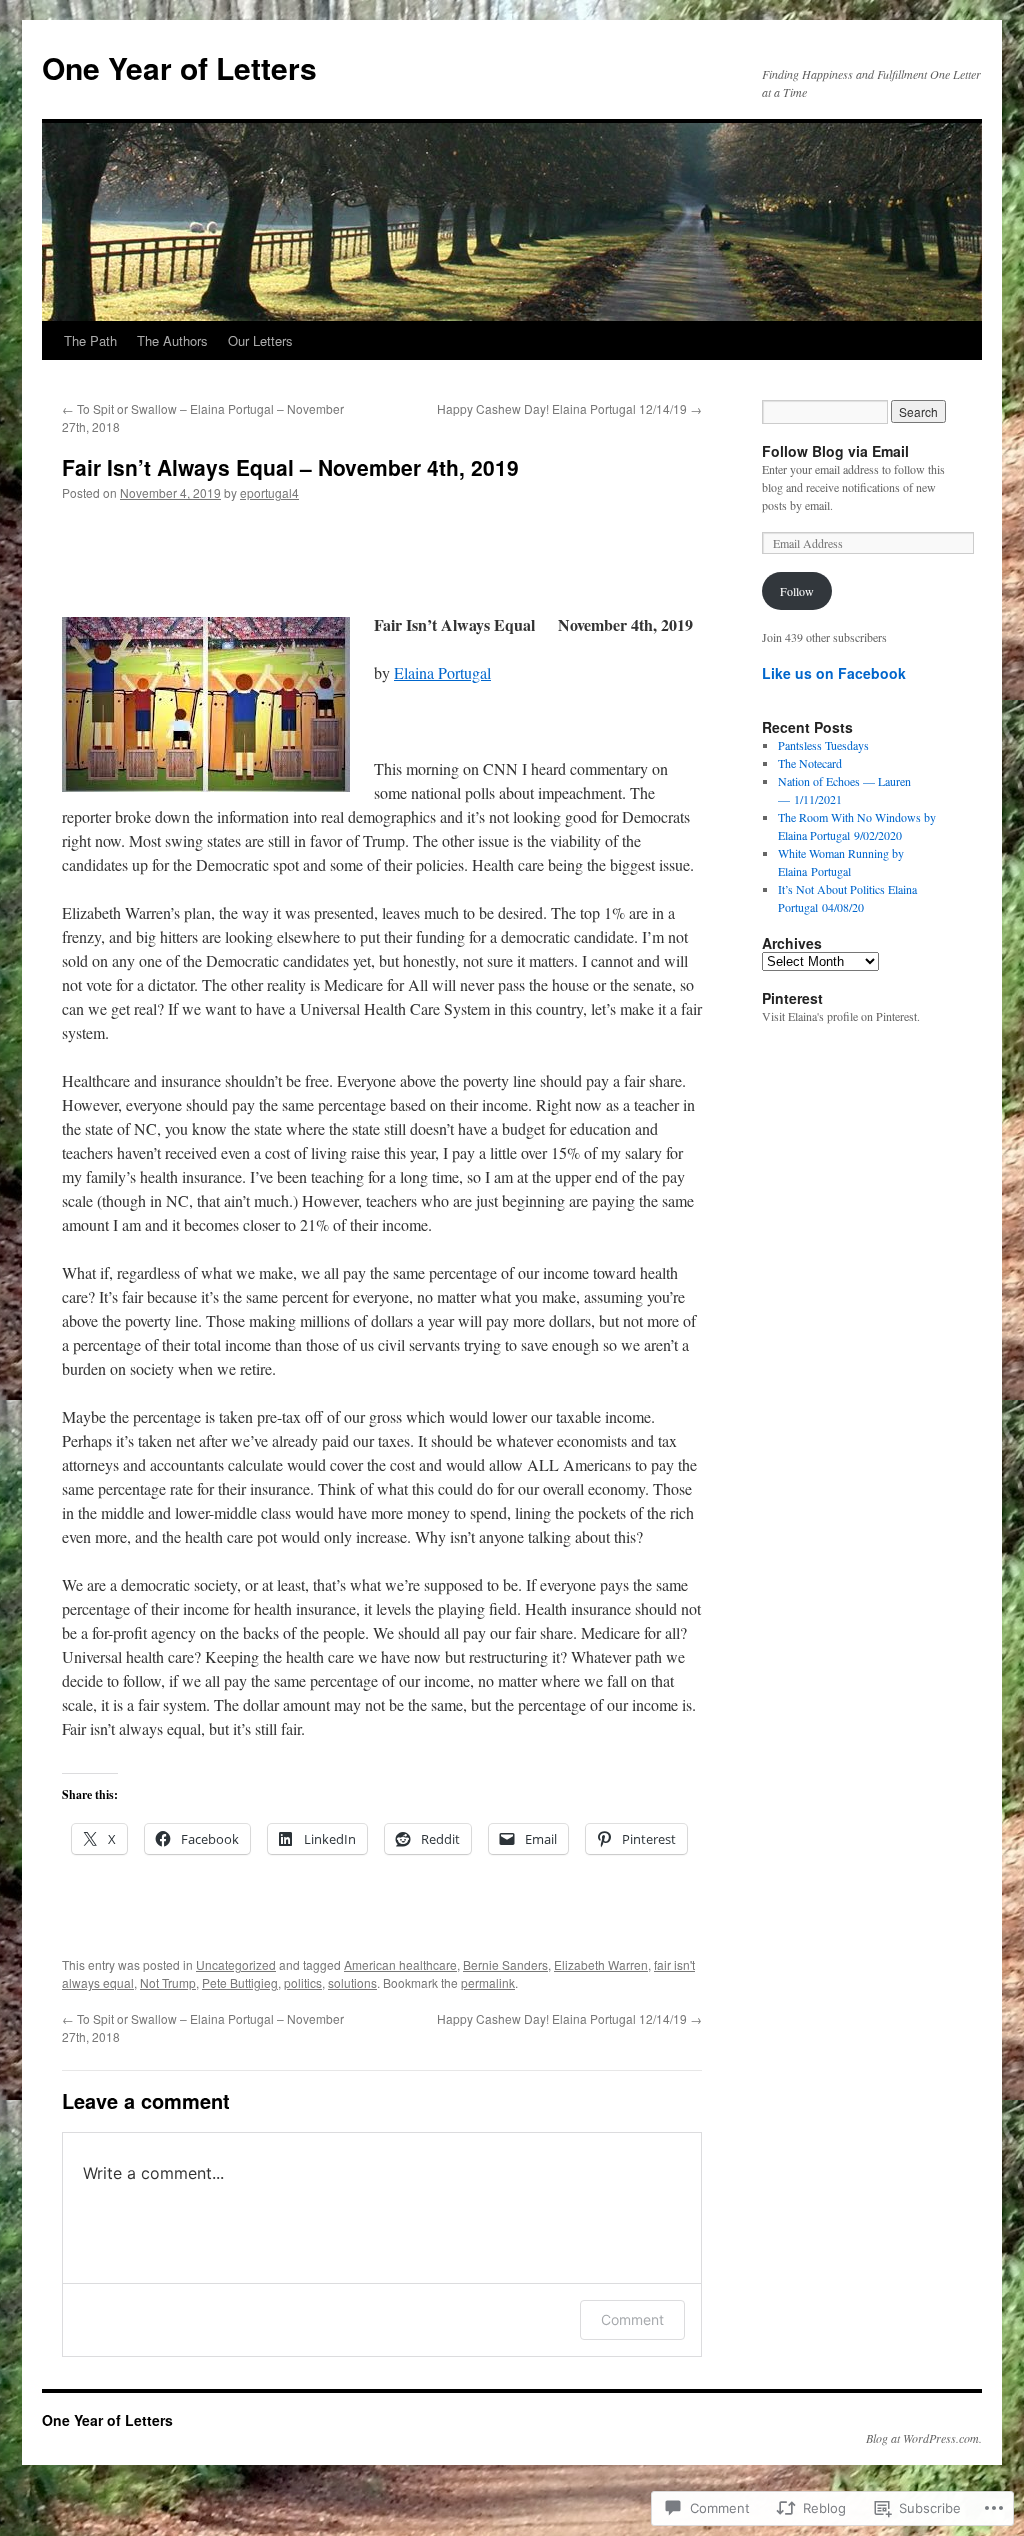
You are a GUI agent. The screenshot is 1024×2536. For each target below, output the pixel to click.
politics (303, 1982)
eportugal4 (269, 492)
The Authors (172, 340)
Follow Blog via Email (835, 451)
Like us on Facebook (834, 673)
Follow (797, 591)
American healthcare (400, 1964)
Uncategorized (236, 1964)
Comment (632, 2319)
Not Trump (168, 1982)
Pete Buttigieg (240, 1982)
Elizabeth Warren (601, 1964)
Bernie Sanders (505, 1964)
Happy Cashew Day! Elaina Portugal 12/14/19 (569, 408)
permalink (488, 1982)
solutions (352, 1982)
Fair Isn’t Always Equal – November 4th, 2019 (290, 467)
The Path (90, 340)
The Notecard (810, 763)
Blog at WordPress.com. (924, 2438)
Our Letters (260, 340)
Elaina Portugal (442, 672)
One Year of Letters (179, 67)
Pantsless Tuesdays (823, 745)
